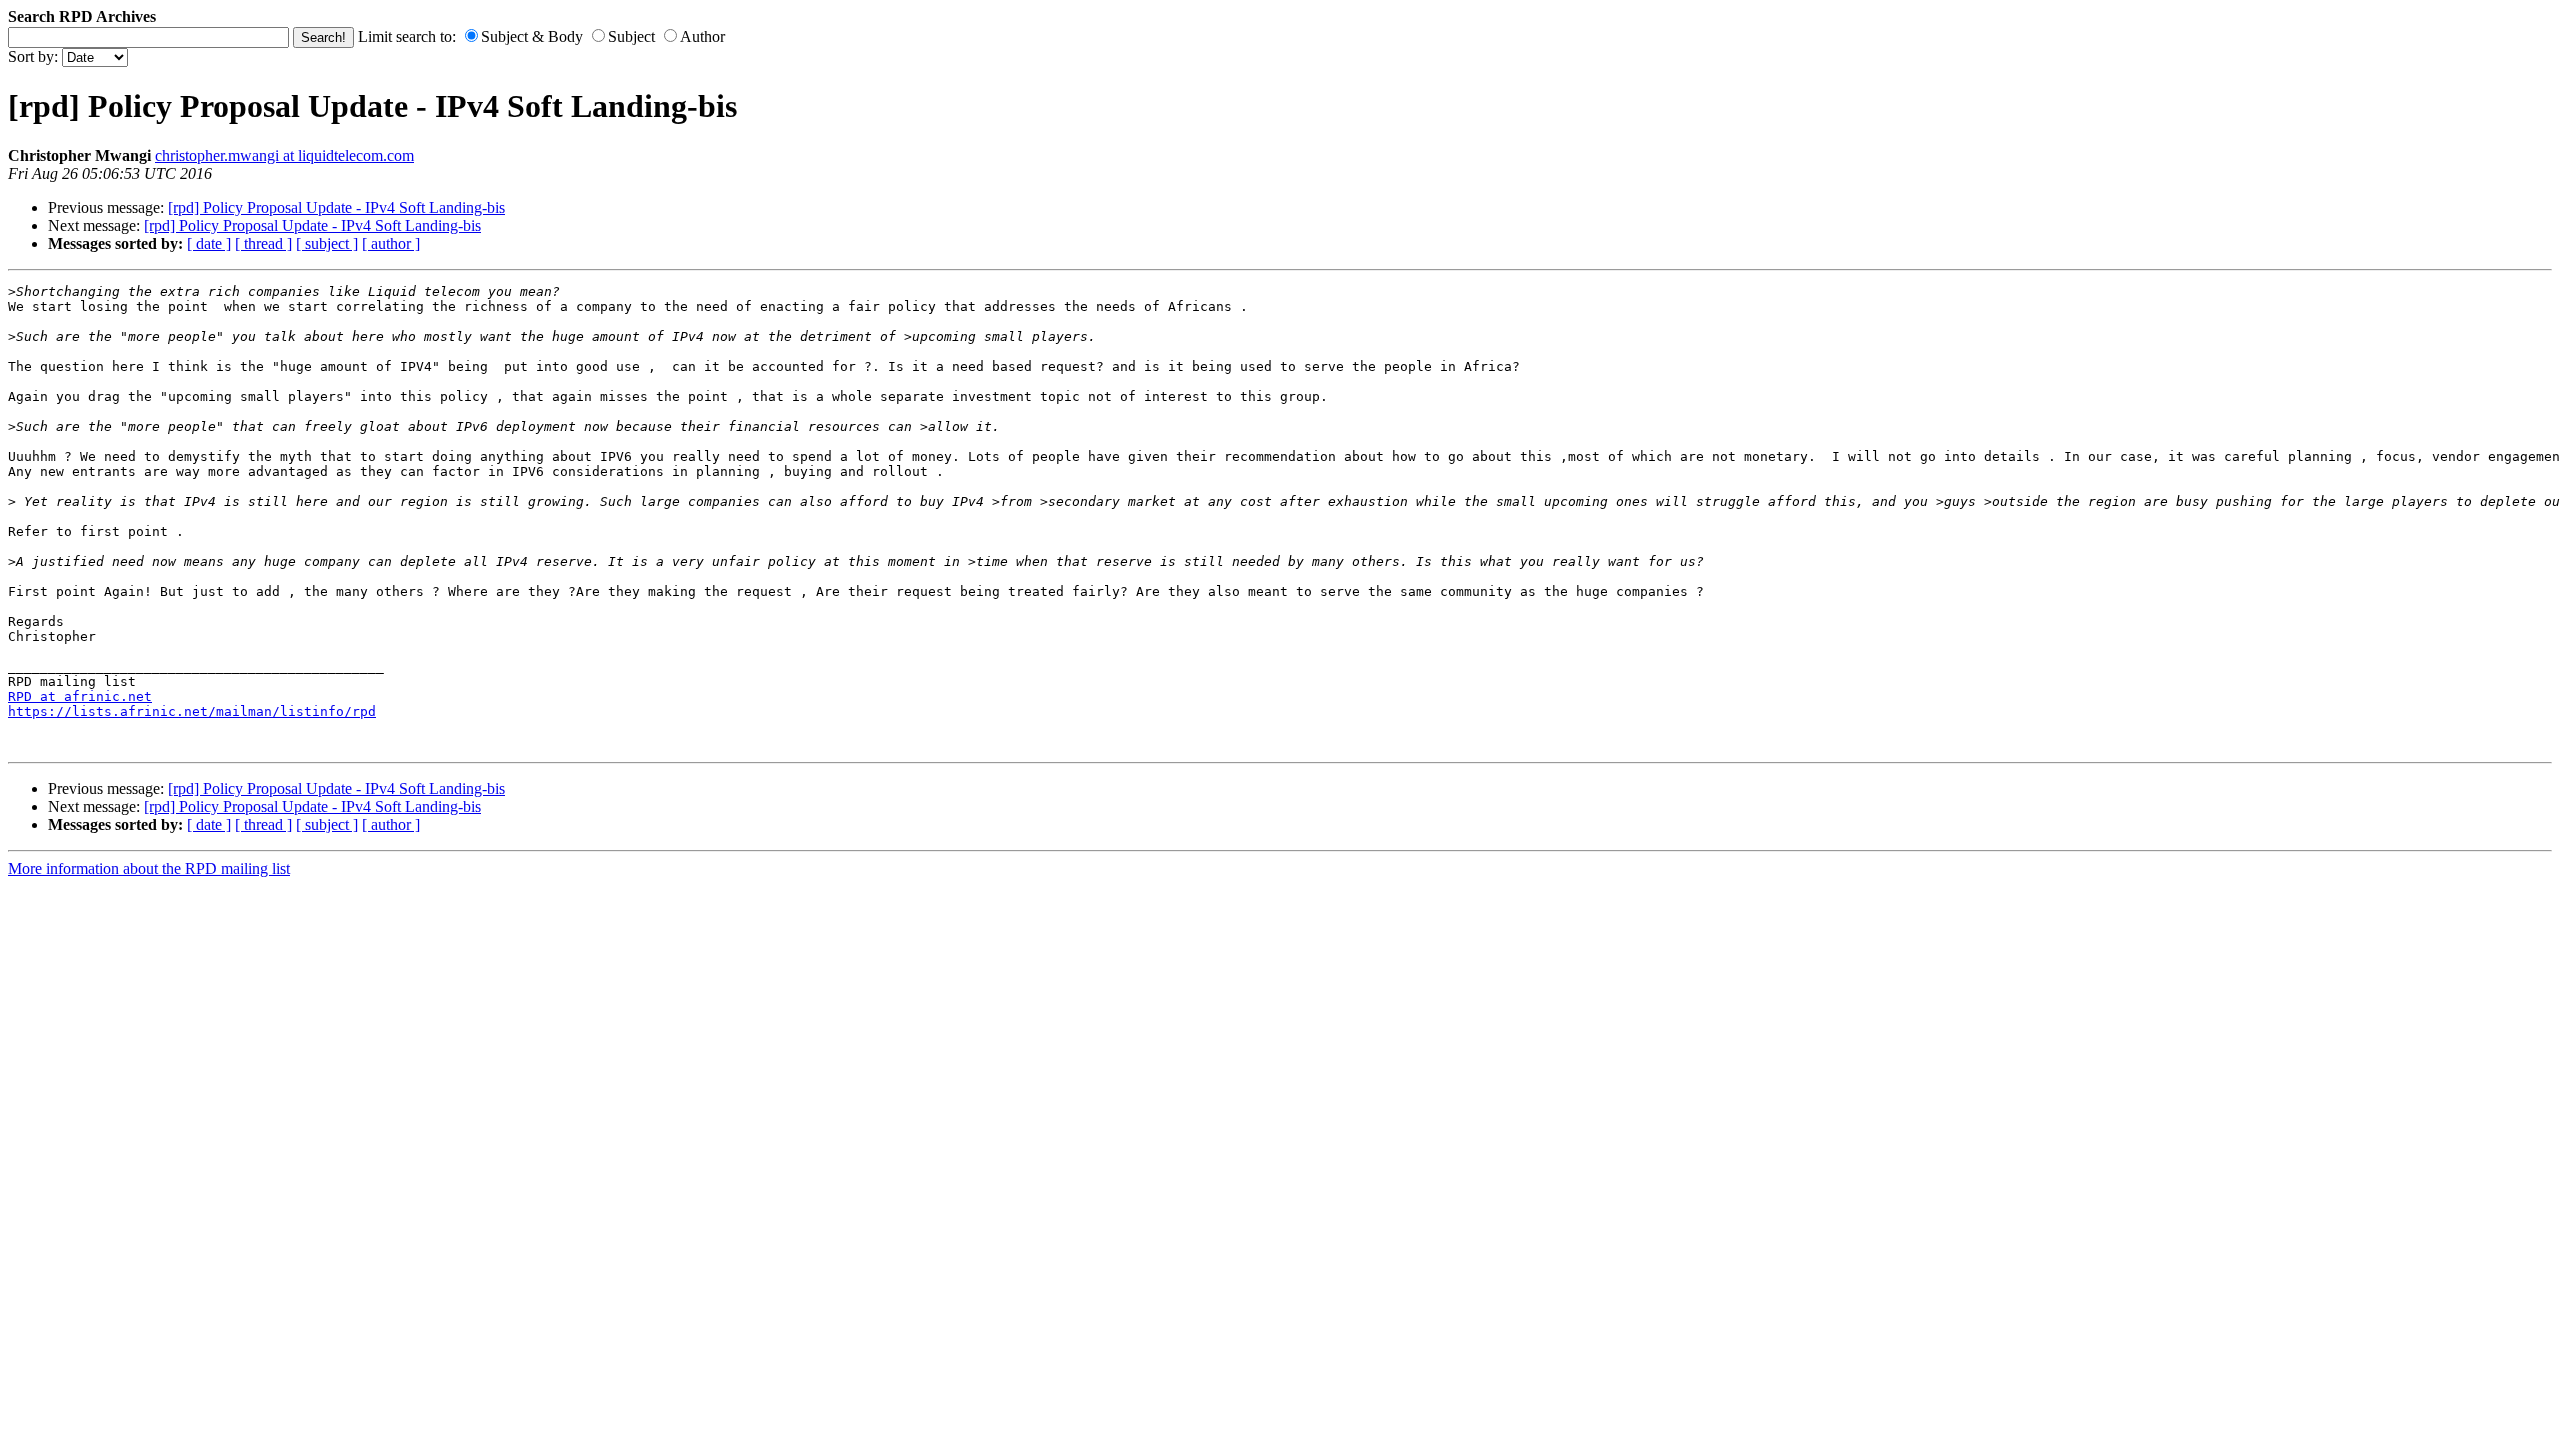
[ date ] (209, 243)
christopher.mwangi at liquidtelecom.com (284, 155)
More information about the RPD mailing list (149, 868)
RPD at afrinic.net (80, 696)
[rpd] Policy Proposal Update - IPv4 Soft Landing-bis (336, 207)
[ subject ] (327, 243)
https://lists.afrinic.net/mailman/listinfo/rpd (192, 711)
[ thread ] (263, 243)
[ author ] (391, 243)
